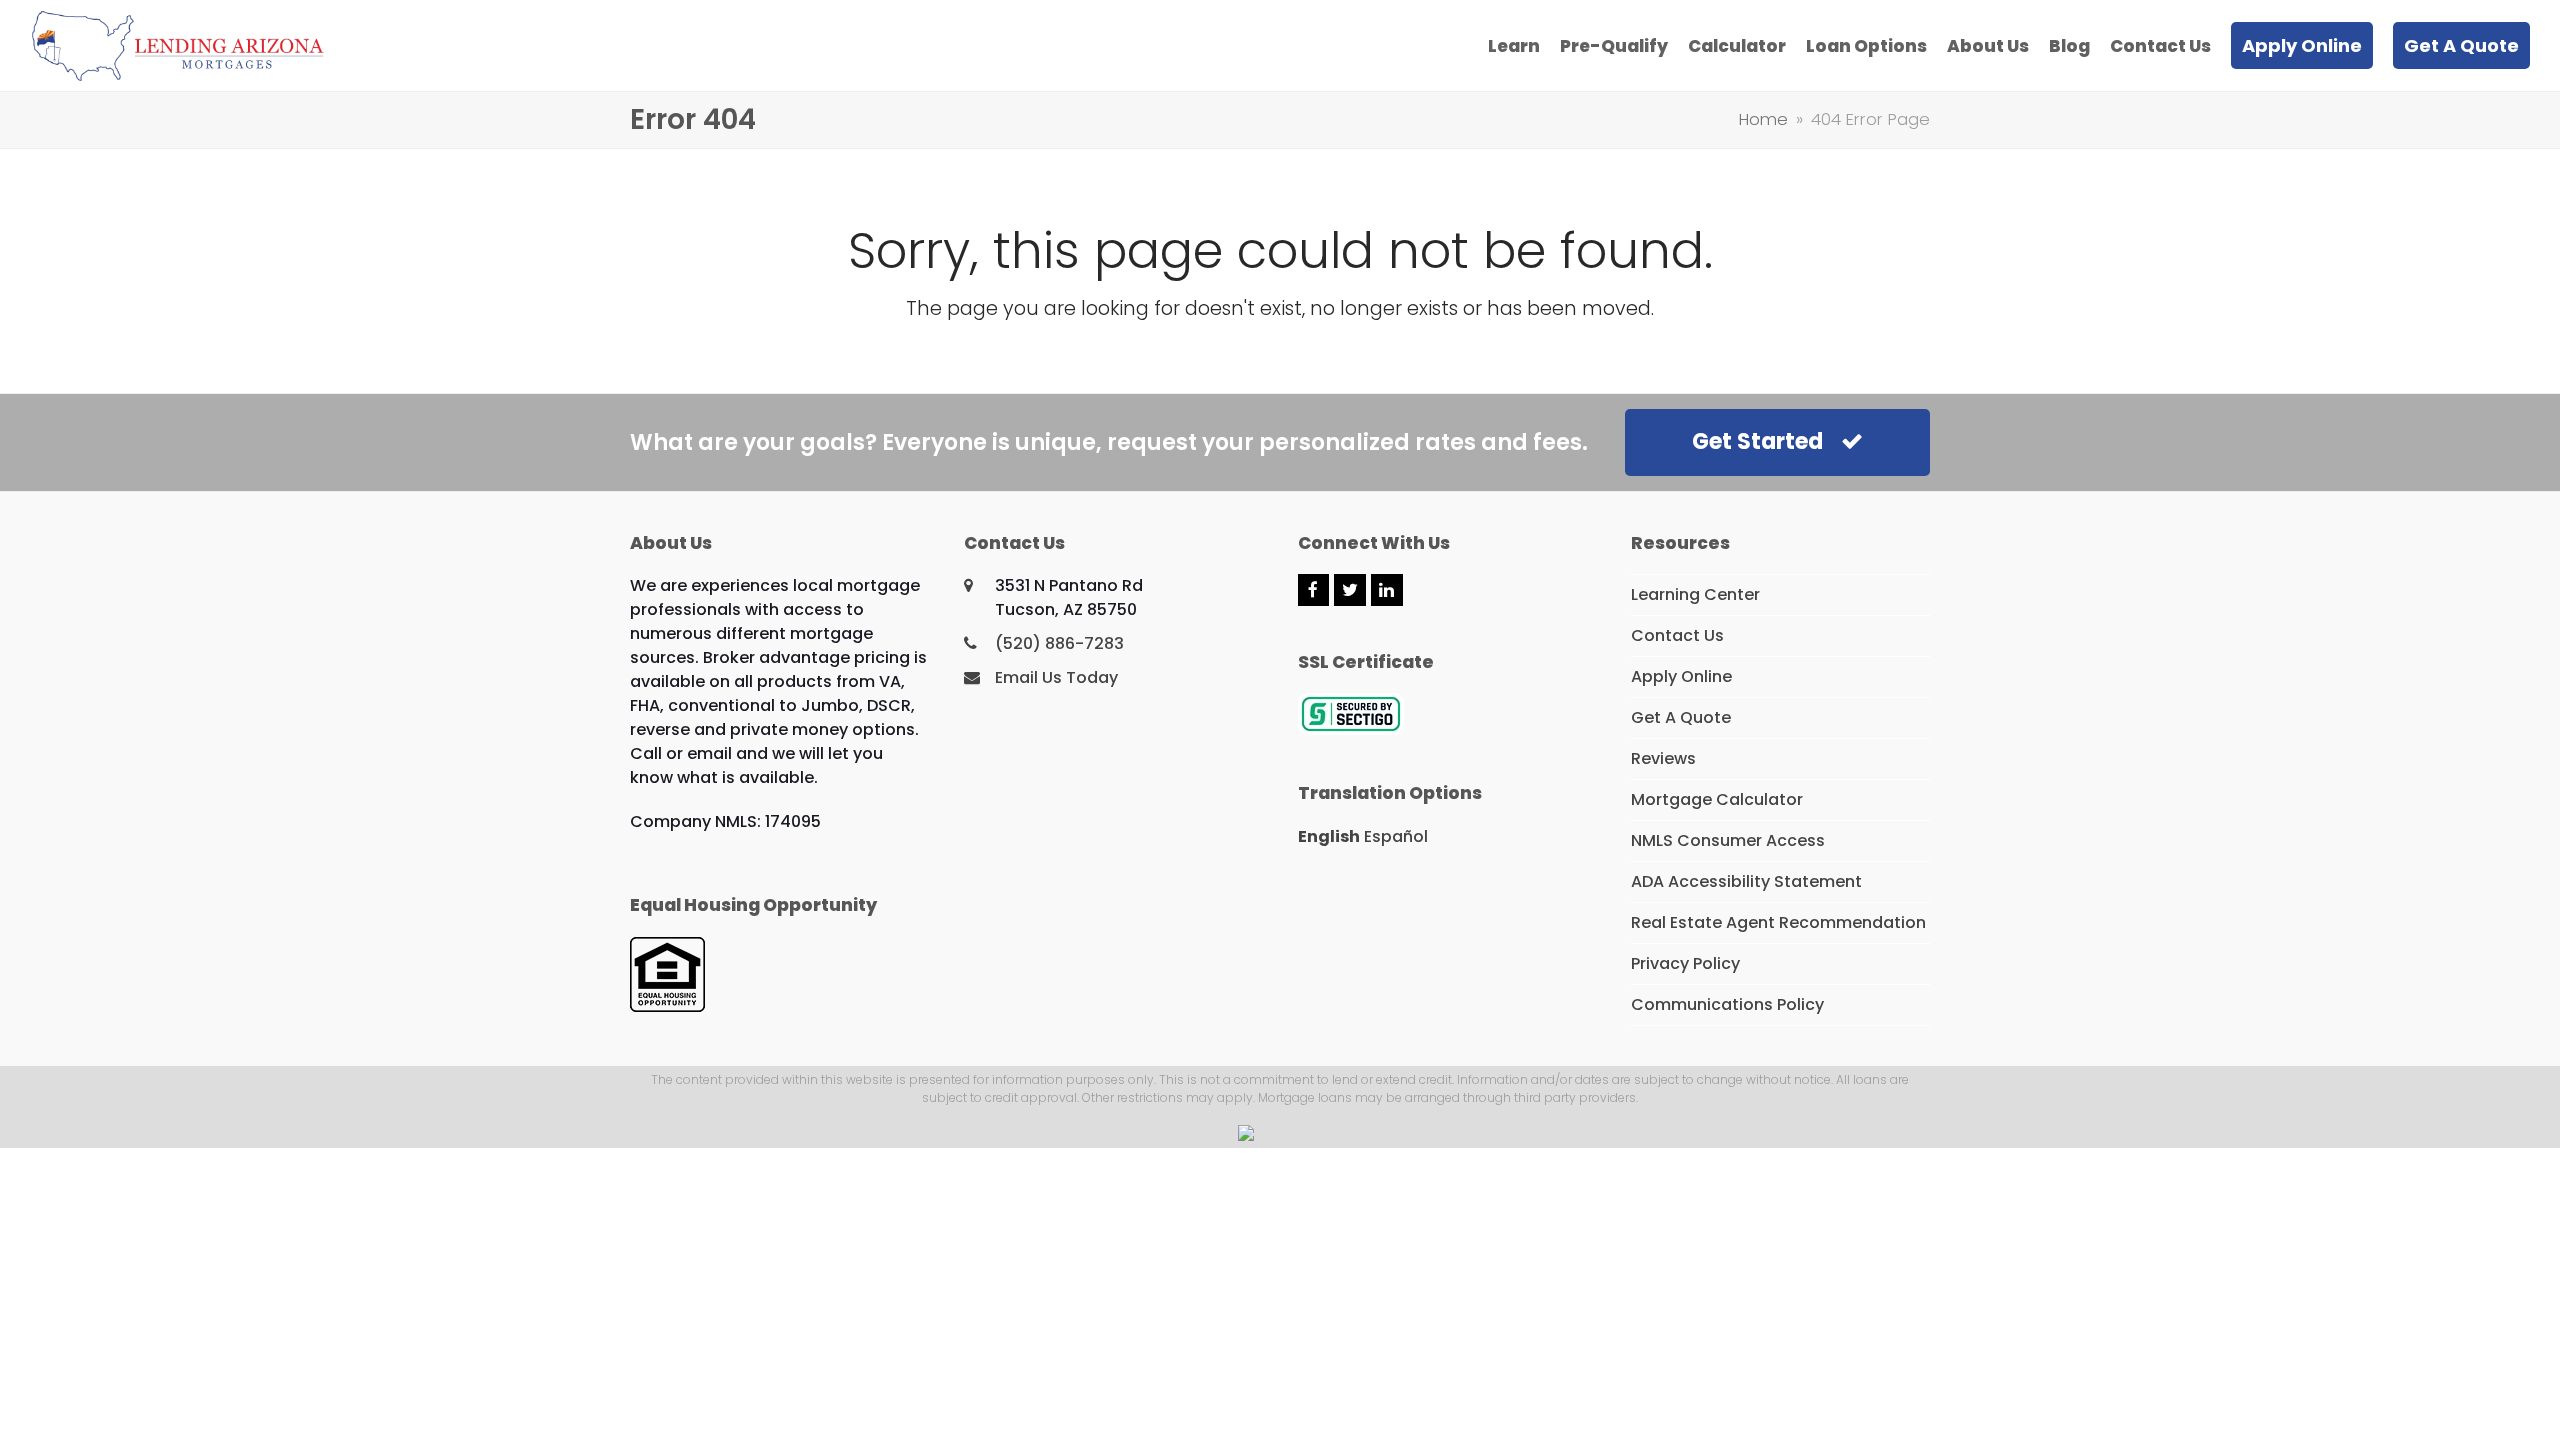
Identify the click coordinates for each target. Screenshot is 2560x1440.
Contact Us (1677, 635)
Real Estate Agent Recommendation (1778, 922)
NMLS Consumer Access (1728, 840)
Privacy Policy (1685, 963)
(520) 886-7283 (1059, 643)
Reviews (1663, 758)
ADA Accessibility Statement (1746, 881)
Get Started (1757, 441)
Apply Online (1681, 676)
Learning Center (1695, 594)
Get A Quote (1681, 717)
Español (1396, 836)
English (1329, 836)
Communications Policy (1727, 1004)
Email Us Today (1056, 677)
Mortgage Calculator (1717, 799)
